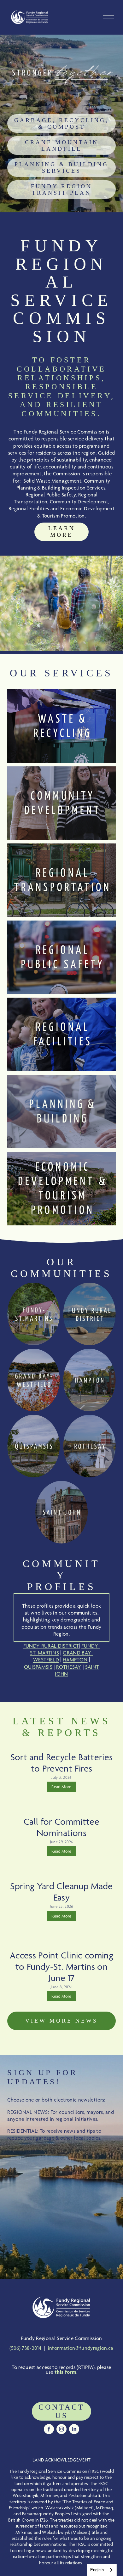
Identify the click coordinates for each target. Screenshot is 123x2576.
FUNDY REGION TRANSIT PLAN (61, 190)
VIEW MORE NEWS (61, 2021)
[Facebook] (49, 2429)
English (97, 2570)
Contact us (61, 2411)
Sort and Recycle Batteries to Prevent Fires (62, 1763)
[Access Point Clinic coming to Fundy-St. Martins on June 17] (61, 1940)
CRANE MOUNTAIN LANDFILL (62, 146)
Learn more (62, 532)
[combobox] (102, 2570)
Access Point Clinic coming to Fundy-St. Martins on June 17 (61, 1966)
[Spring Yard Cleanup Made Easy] (61, 1873)
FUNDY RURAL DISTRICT (51, 1646)
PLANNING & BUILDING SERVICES (61, 168)
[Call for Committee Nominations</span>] (61, 1809)
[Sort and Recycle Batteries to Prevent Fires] (61, 1744)
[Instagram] (61, 2429)
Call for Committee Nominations (61, 1827)
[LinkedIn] (74, 2429)
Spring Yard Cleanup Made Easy (61, 1892)
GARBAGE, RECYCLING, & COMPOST (61, 123)
